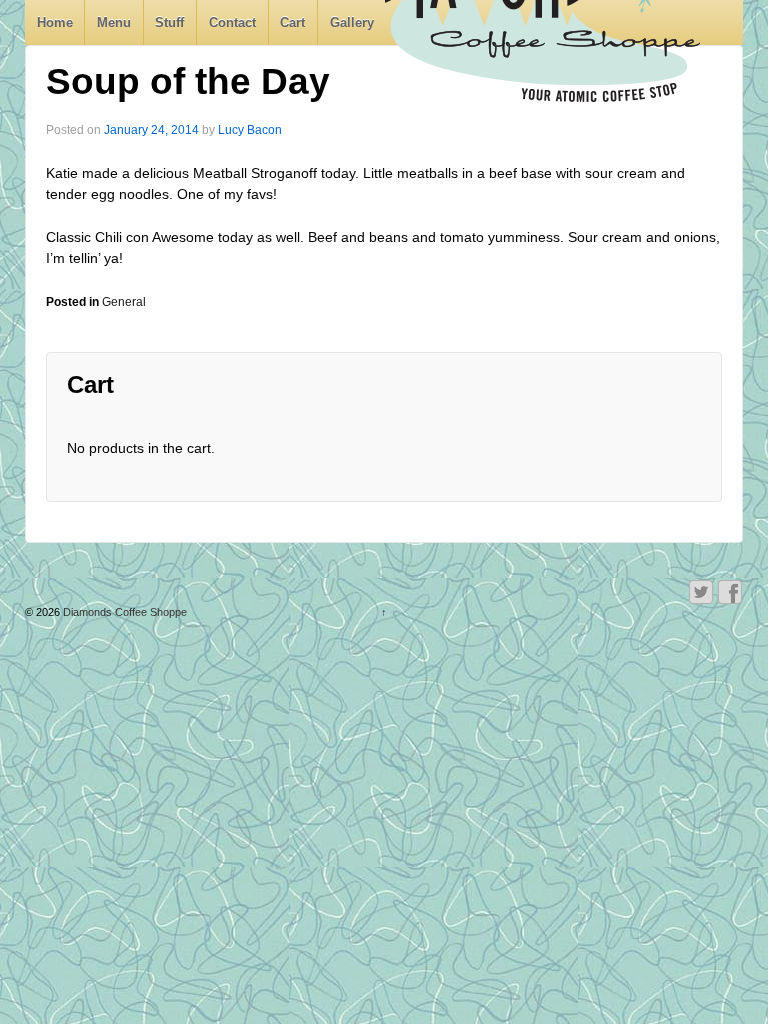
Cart (292, 22)
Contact (232, 22)
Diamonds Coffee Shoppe (123, 612)
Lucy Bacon (250, 130)
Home (55, 22)
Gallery (352, 22)
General (124, 302)
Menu (114, 22)
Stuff (169, 22)
